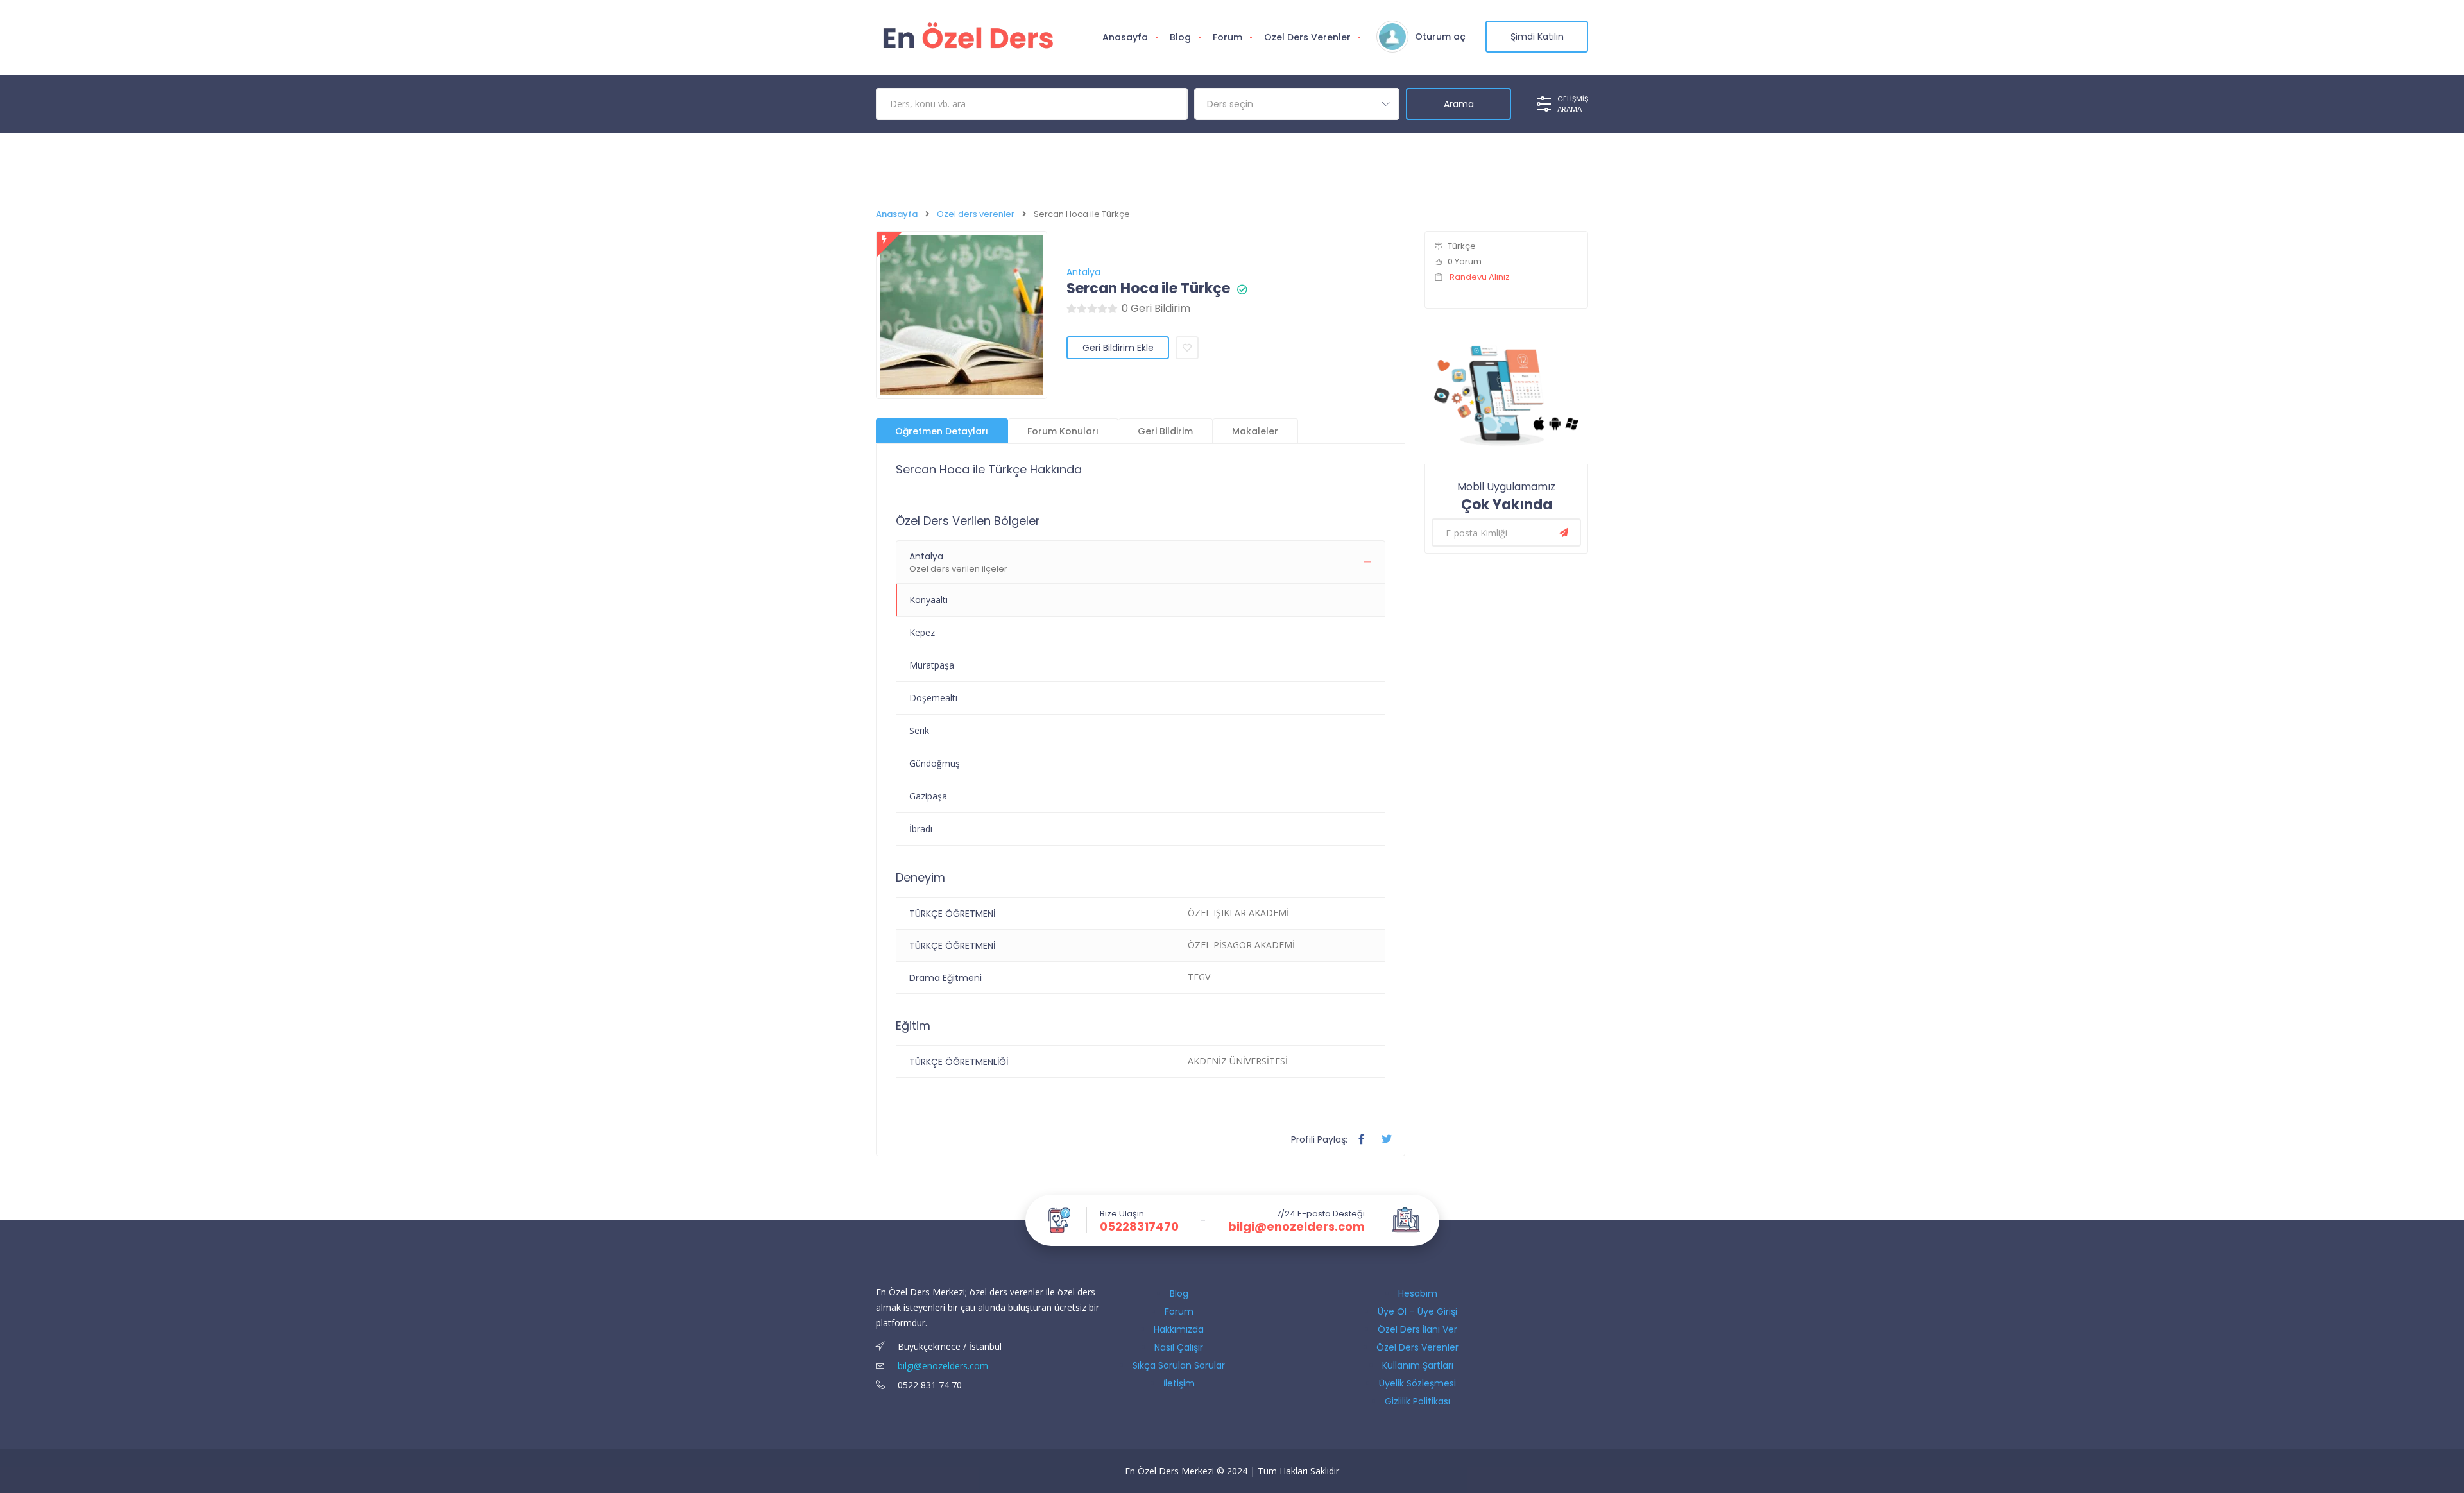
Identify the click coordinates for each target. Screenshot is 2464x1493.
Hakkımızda (1179, 1329)
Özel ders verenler (976, 214)
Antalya (1083, 272)
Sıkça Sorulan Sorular (1179, 1365)
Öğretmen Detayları (942, 431)
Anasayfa (1125, 37)
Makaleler (1255, 431)
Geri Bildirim (1165, 431)
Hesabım (1418, 1293)
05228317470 (1139, 1227)
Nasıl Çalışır (1179, 1347)
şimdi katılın (1537, 37)
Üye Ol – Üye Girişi (1417, 1311)
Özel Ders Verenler (1307, 37)
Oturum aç (1440, 37)
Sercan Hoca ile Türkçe (1148, 289)
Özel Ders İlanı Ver (1417, 1329)
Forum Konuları (1063, 431)
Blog (1180, 37)
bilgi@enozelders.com (1296, 1227)
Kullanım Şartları (1418, 1365)
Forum (1228, 37)
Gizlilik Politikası (1417, 1401)
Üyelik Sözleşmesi (1417, 1383)
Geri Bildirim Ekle (1118, 348)
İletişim (1179, 1383)
